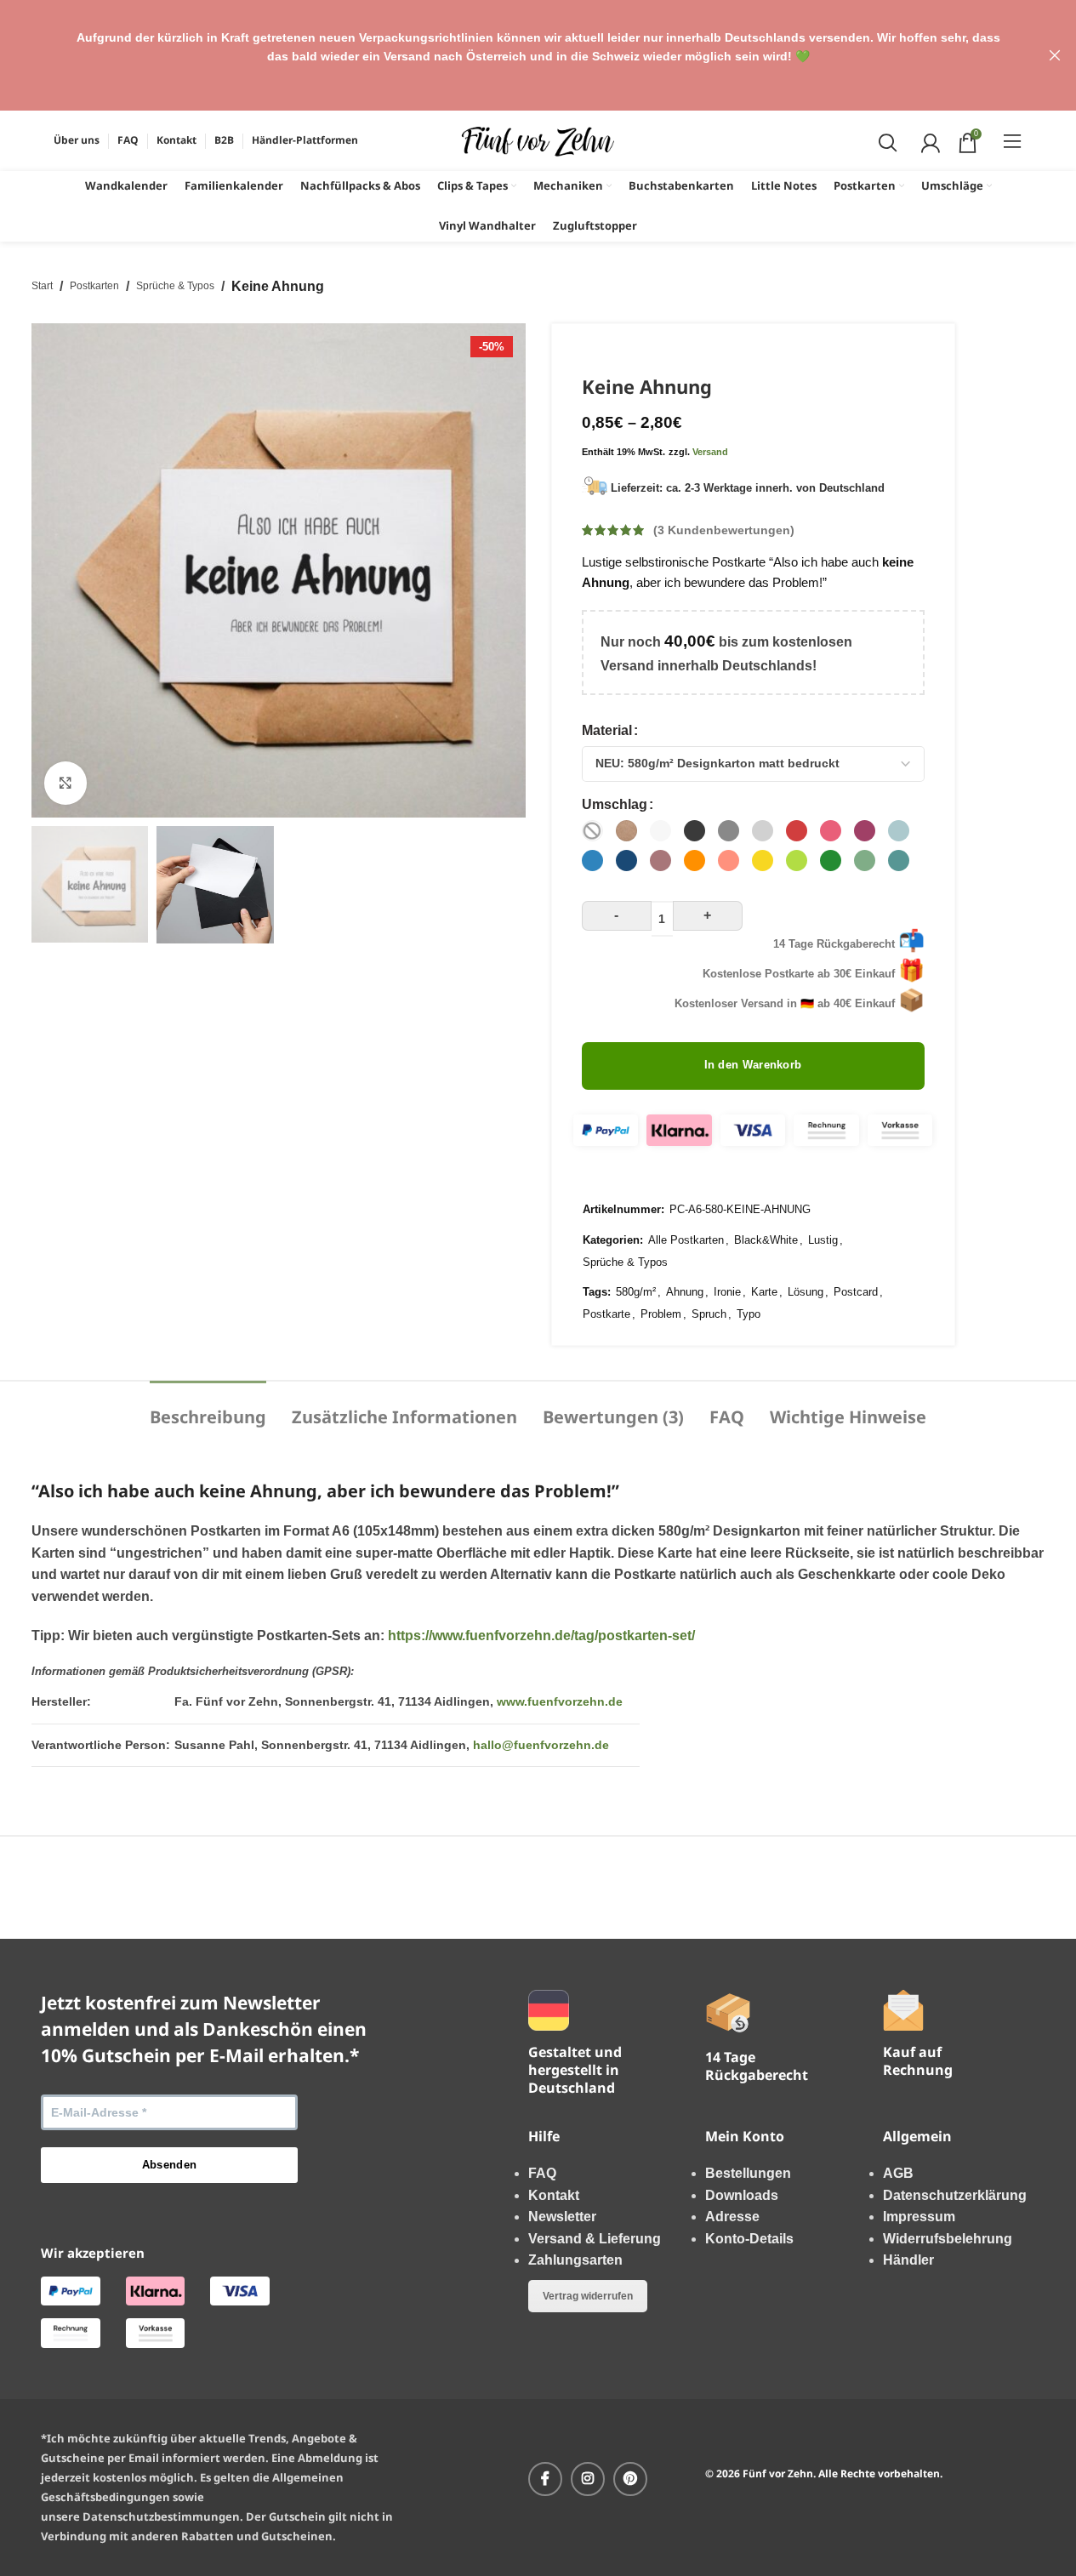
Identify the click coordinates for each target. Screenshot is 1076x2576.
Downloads (742, 2195)
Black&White (766, 1240)
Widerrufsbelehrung (948, 2239)
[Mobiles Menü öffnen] (1013, 141)
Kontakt (554, 2195)
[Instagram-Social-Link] (588, 2479)
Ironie (727, 1292)
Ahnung (685, 1292)
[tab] (208, 1409)
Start (42, 286)
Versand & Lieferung (595, 2239)
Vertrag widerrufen (588, 2296)
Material (607, 730)
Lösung (806, 1292)
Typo (749, 1314)
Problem (661, 1314)
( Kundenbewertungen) (724, 530)
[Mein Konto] (928, 141)
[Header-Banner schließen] (1055, 55)
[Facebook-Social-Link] (545, 2479)
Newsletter (562, 2217)
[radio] (592, 831)
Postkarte (606, 1314)
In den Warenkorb (753, 1065)
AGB (898, 2173)
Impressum (919, 2217)
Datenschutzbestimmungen (161, 2516)
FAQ (542, 2173)
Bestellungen (748, 2173)
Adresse (732, 2217)
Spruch (709, 1314)
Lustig (823, 1240)
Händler (908, 2260)
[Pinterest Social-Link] (630, 2479)
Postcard (856, 1292)
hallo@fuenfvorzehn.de (541, 1745)
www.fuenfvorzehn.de (560, 1701)
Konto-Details (749, 2239)
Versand (710, 452)
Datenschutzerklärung (955, 2195)
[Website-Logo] (538, 140)
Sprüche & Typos (175, 286)
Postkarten (94, 286)
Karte (764, 1292)
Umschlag (615, 804)
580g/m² (636, 1292)
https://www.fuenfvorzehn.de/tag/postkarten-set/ (541, 1636)
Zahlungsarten (575, 2260)
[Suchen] (886, 141)
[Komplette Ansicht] (65, 783)
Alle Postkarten (686, 1240)
